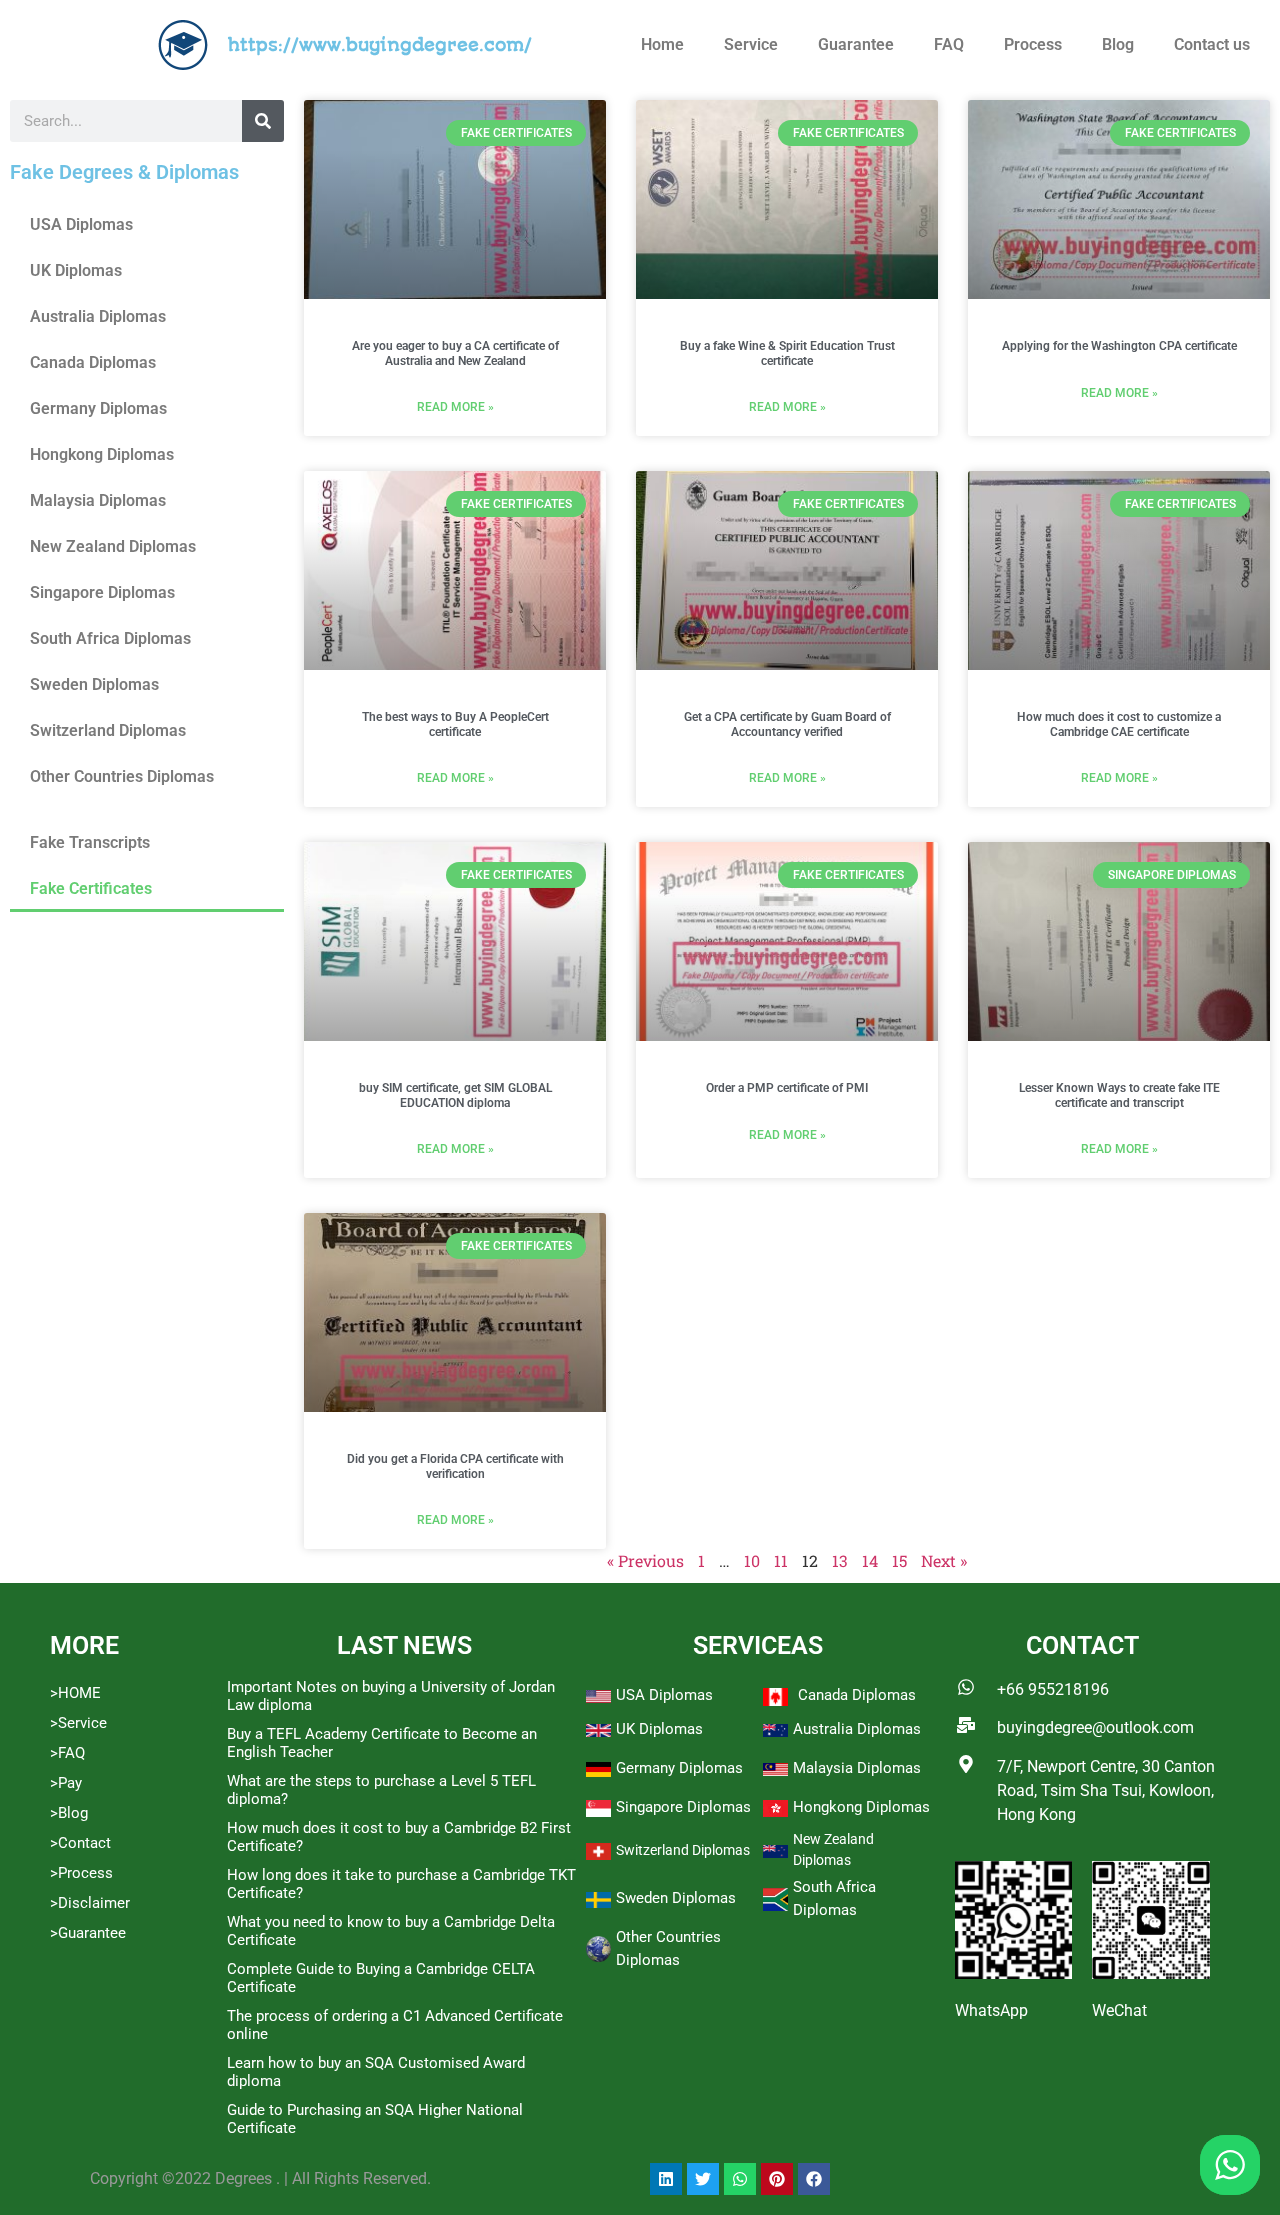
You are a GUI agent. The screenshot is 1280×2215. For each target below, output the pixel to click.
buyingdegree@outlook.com (1095, 1727)
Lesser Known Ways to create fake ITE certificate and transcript (1119, 1095)
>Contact (80, 1843)
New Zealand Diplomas (113, 546)
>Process (81, 1873)
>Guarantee (88, 1933)
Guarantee (856, 44)
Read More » (455, 407)
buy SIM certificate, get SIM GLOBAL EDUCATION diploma (455, 1095)
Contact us (1212, 44)
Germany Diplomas (98, 408)
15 (899, 1560)
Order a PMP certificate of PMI (787, 1088)
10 (752, 1560)
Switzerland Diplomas (108, 730)
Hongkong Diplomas (102, 454)
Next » (944, 1560)
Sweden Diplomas (94, 684)
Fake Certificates (91, 888)
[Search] (263, 121)
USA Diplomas (81, 224)
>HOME (75, 1693)
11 (781, 1560)
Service (751, 44)
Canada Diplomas (93, 362)
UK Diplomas (76, 270)
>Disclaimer (90, 1903)
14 (870, 1560)
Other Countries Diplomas (122, 776)
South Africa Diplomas (110, 638)
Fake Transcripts (90, 842)
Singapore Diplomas (102, 592)
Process (1033, 44)
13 (840, 1560)
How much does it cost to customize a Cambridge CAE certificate (1119, 724)
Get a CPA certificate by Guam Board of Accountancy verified (787, 724)
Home (662, 44)
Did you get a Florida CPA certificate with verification (455, 1466)
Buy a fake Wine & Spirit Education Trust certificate (787, 353)
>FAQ (67, 1753)
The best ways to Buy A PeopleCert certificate (455, 724)
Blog (1118, 44)
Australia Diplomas (98, 316)
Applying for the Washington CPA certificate (1119, 346)
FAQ (949, 44)
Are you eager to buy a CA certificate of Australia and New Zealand (455, 353)
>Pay (66, 1783)
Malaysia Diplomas (98, 500)
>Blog (69, 1813)
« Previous (645, 1560)
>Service (78, 1723)
